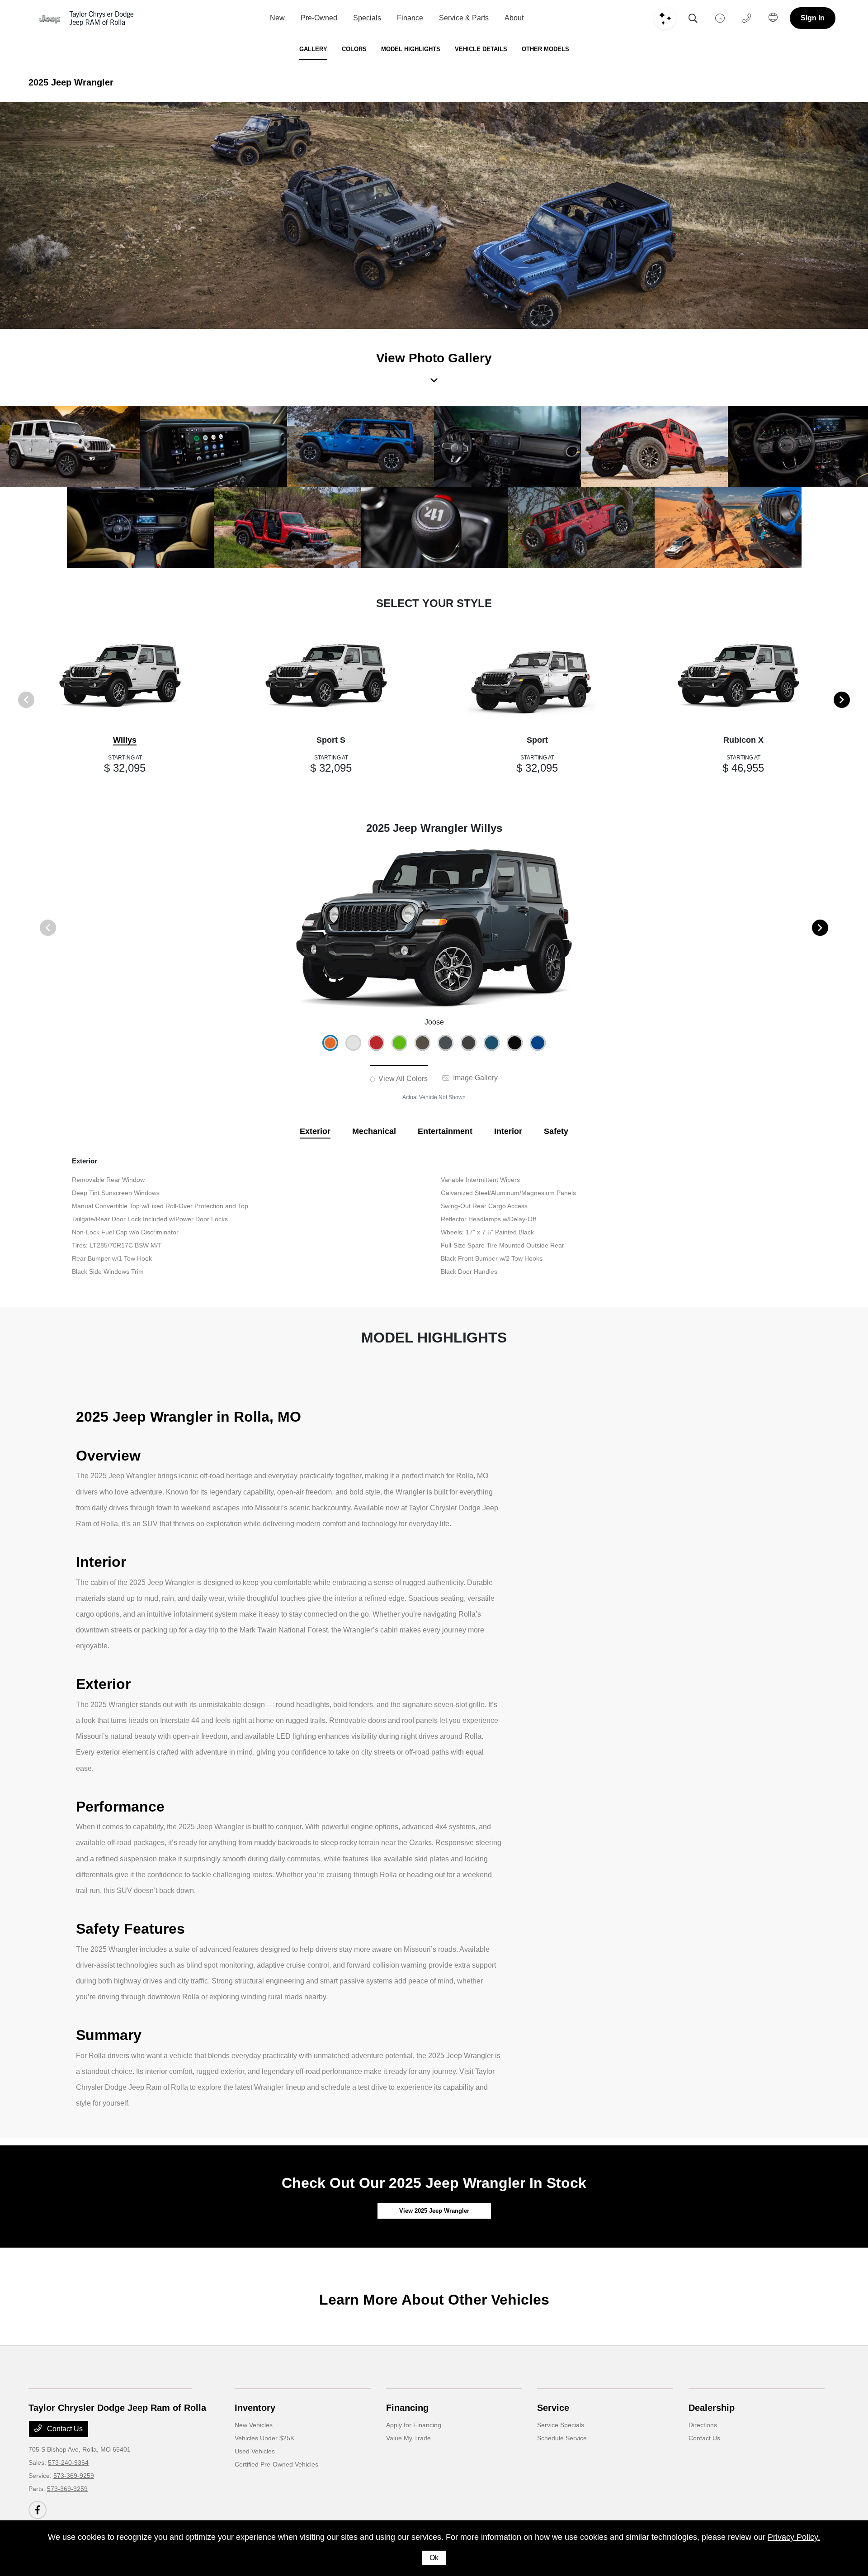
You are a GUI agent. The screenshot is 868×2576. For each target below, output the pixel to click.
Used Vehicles (255, 2451)
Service (553, 2408)
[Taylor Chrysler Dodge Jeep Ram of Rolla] (86, 18)
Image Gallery (474, 1078)
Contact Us (64, 2429)
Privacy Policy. (794, 2537)
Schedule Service (562, 2438)
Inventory (255, 2408)
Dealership (712, 2408)
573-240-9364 (68, 2462)
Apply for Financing (414, 2425)
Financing (407, 2408)
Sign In (813, 18)
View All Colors (402, 1079)
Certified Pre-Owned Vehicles (276, 2464)
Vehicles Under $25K (264, 2438)
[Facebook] (38, 2510)
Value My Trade (408, 2438)
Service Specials (561, 2425)
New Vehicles (254, 2425)
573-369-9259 (74, 2476)
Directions (703, 2425)
